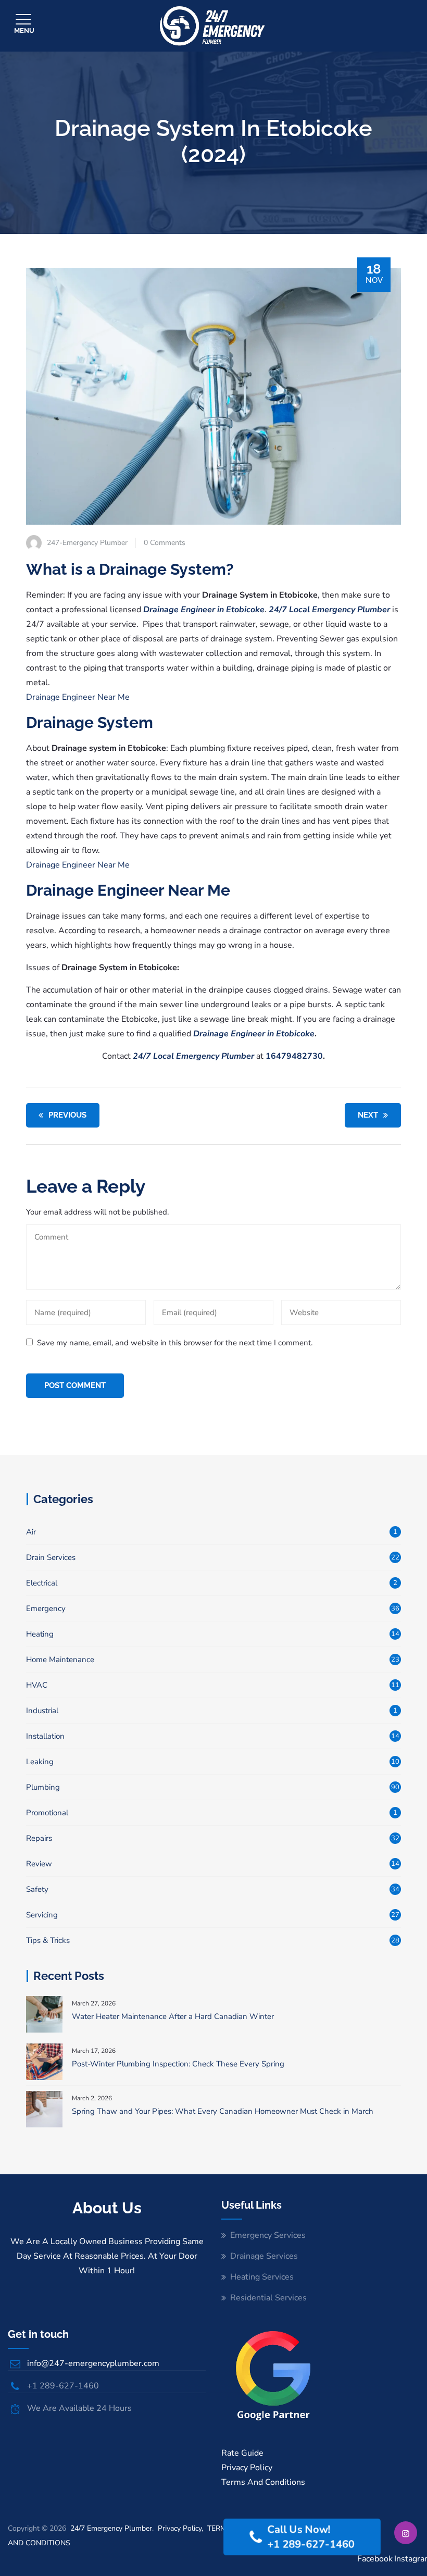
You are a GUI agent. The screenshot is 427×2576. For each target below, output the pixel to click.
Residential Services (268, 2298)
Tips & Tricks (48, 1940)
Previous (67, 1115)
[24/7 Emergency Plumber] (212, 26)
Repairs (39, 1838)
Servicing (42, 1915)
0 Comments (165, 543)
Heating (40, 1634)
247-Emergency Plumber (87, 543)
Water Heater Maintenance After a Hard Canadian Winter (173, 2016)
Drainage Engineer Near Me (78, 697)
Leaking (40, 1762)
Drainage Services (264, 2256)
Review (39, 1864)
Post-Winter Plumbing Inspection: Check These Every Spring (178, 2064)
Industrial (42, 1711)
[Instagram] (406, 2533)
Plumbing (43, 1787)
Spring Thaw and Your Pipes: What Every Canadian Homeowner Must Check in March (223, 2111)
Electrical (42, 1583)
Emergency (46, 1608)
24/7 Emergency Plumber (111, 2528)
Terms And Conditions (263, 2482)
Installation (45, 1736)
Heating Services (262, 2277)
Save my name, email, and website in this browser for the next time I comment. (175, 1343)
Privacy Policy (247, 2468)
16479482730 (293, 1056)
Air (31, 1532)
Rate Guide (242, 2453)
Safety (37, 1889)
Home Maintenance (60, 1659)
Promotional (47, 1813)
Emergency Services (268, 2235)
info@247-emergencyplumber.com (93, 2363)
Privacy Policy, (181, 2528)
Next (368, 1115)
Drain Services (51, 1557)
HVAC (37, 1685)
